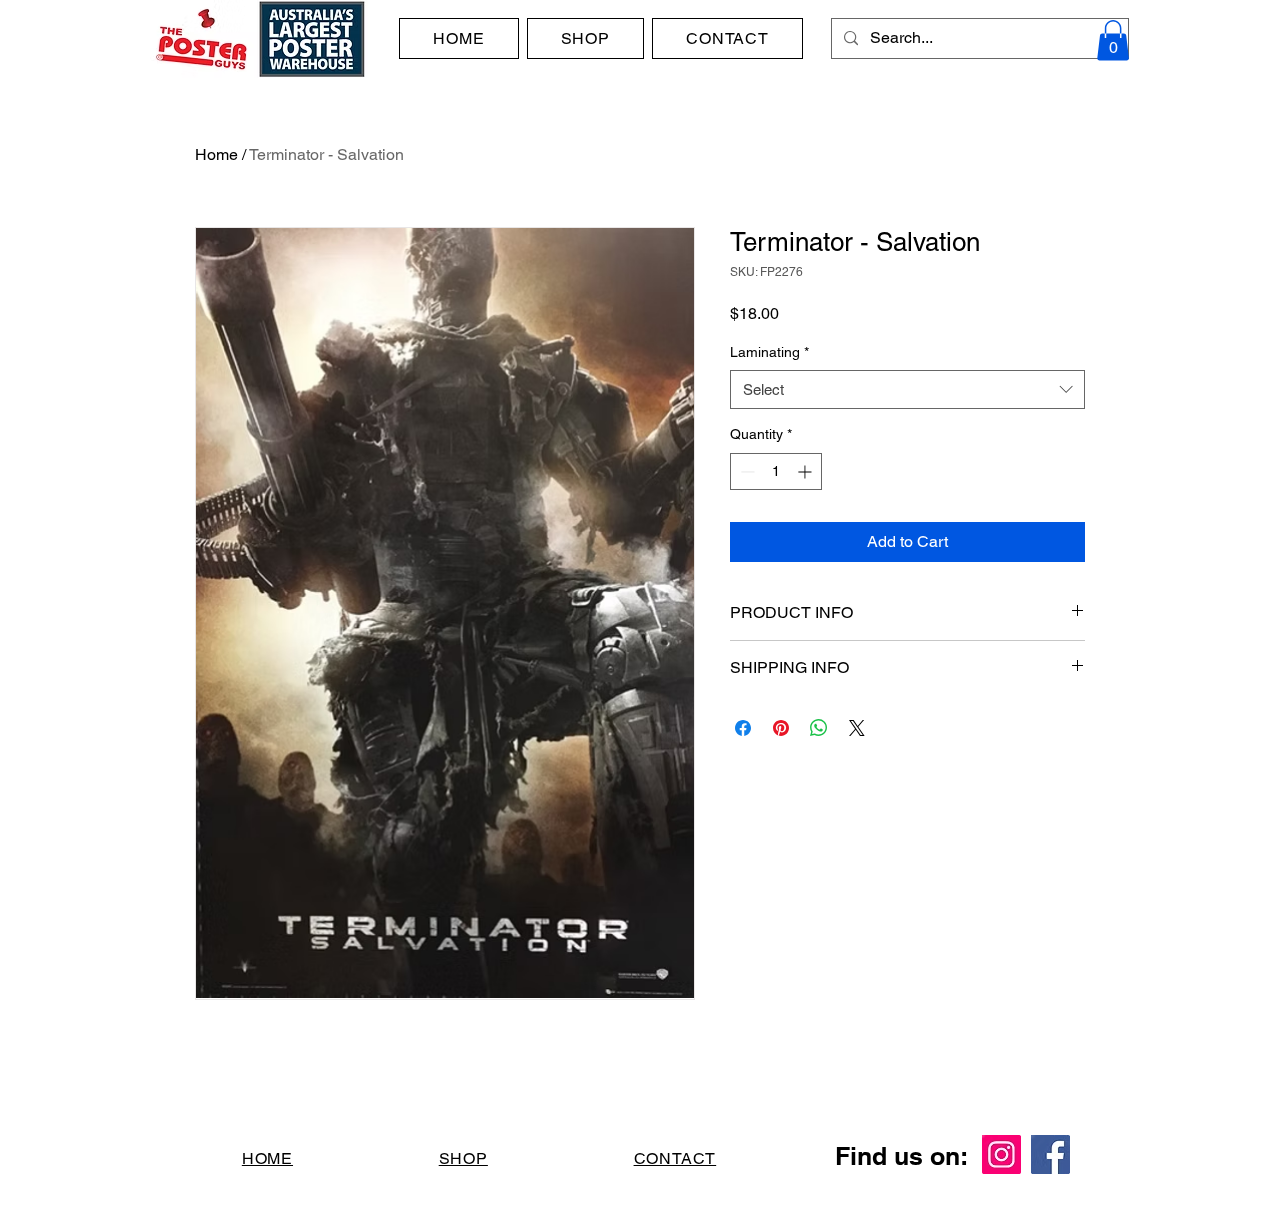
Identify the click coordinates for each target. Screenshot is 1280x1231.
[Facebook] (1050, 1154)
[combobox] (907, 389)
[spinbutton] (776, 471)
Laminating (769, 352)
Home (216, 154)
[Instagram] (1001, 1154)
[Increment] (806, 471)
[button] (1113, 40)
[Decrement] (745, 471)
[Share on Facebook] (743, 728)
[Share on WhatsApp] (819, 728)
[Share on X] (857, 728)
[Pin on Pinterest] (781, 728)
